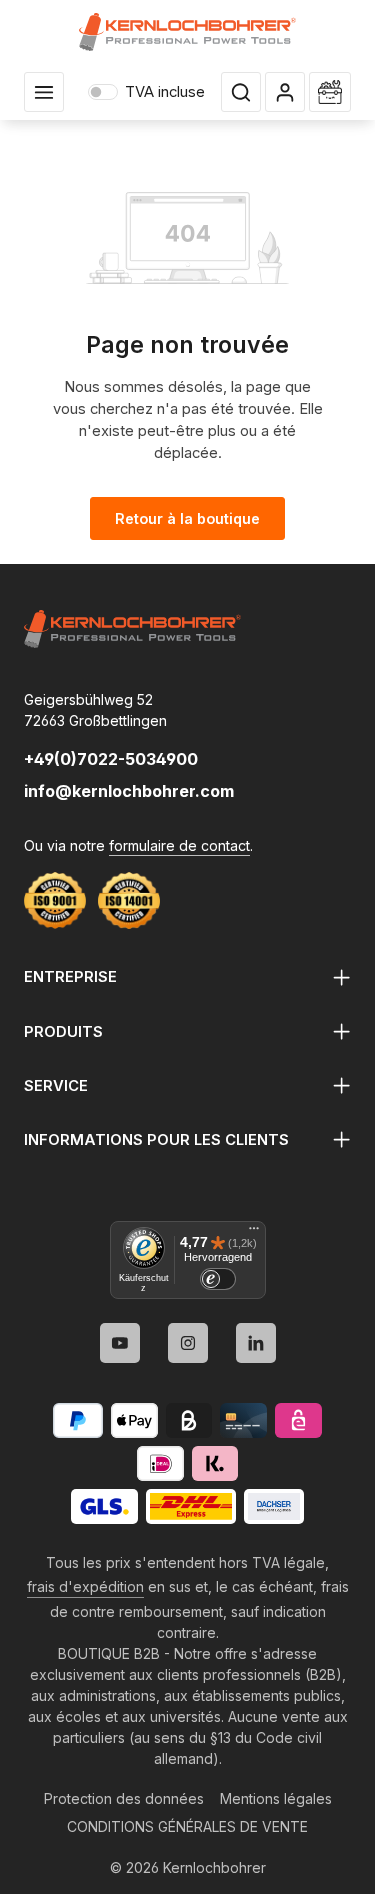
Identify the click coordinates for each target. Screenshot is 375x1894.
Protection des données (124, 1798)
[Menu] (44, 92)
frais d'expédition (85, 1586)
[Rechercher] (241, 92)
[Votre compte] (285, 92)
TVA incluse (146, 92)
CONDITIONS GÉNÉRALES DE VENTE (187, 1826)
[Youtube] (120, 1343)
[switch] (218, 1279)
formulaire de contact (179, 845)
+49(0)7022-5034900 (111, 759)
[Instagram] (188, 1343)
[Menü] (254, 1233)
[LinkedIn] (256, 1343)
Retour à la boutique (187, 518)
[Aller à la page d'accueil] (187, 32)
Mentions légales (276, 1798)
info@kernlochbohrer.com (129, 791)
